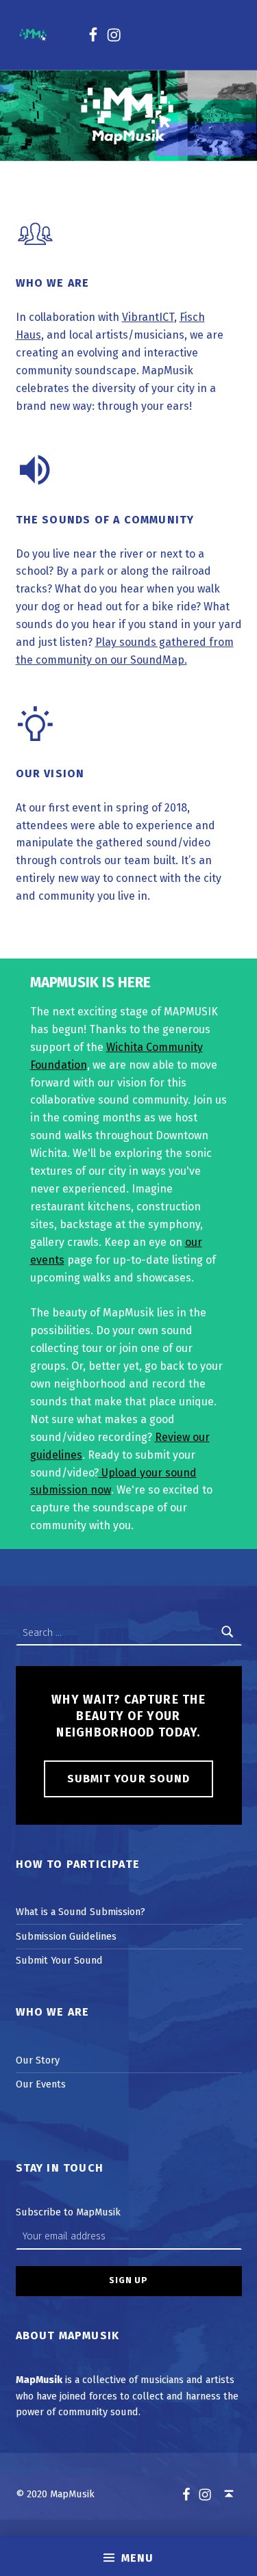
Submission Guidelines (66, 1936)
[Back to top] (229, 2494)
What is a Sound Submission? (81, 1912)
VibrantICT (148, 317)
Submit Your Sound (128, 1779)
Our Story (38, 2060)
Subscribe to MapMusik (68, 2212)
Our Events (41, 2084)
